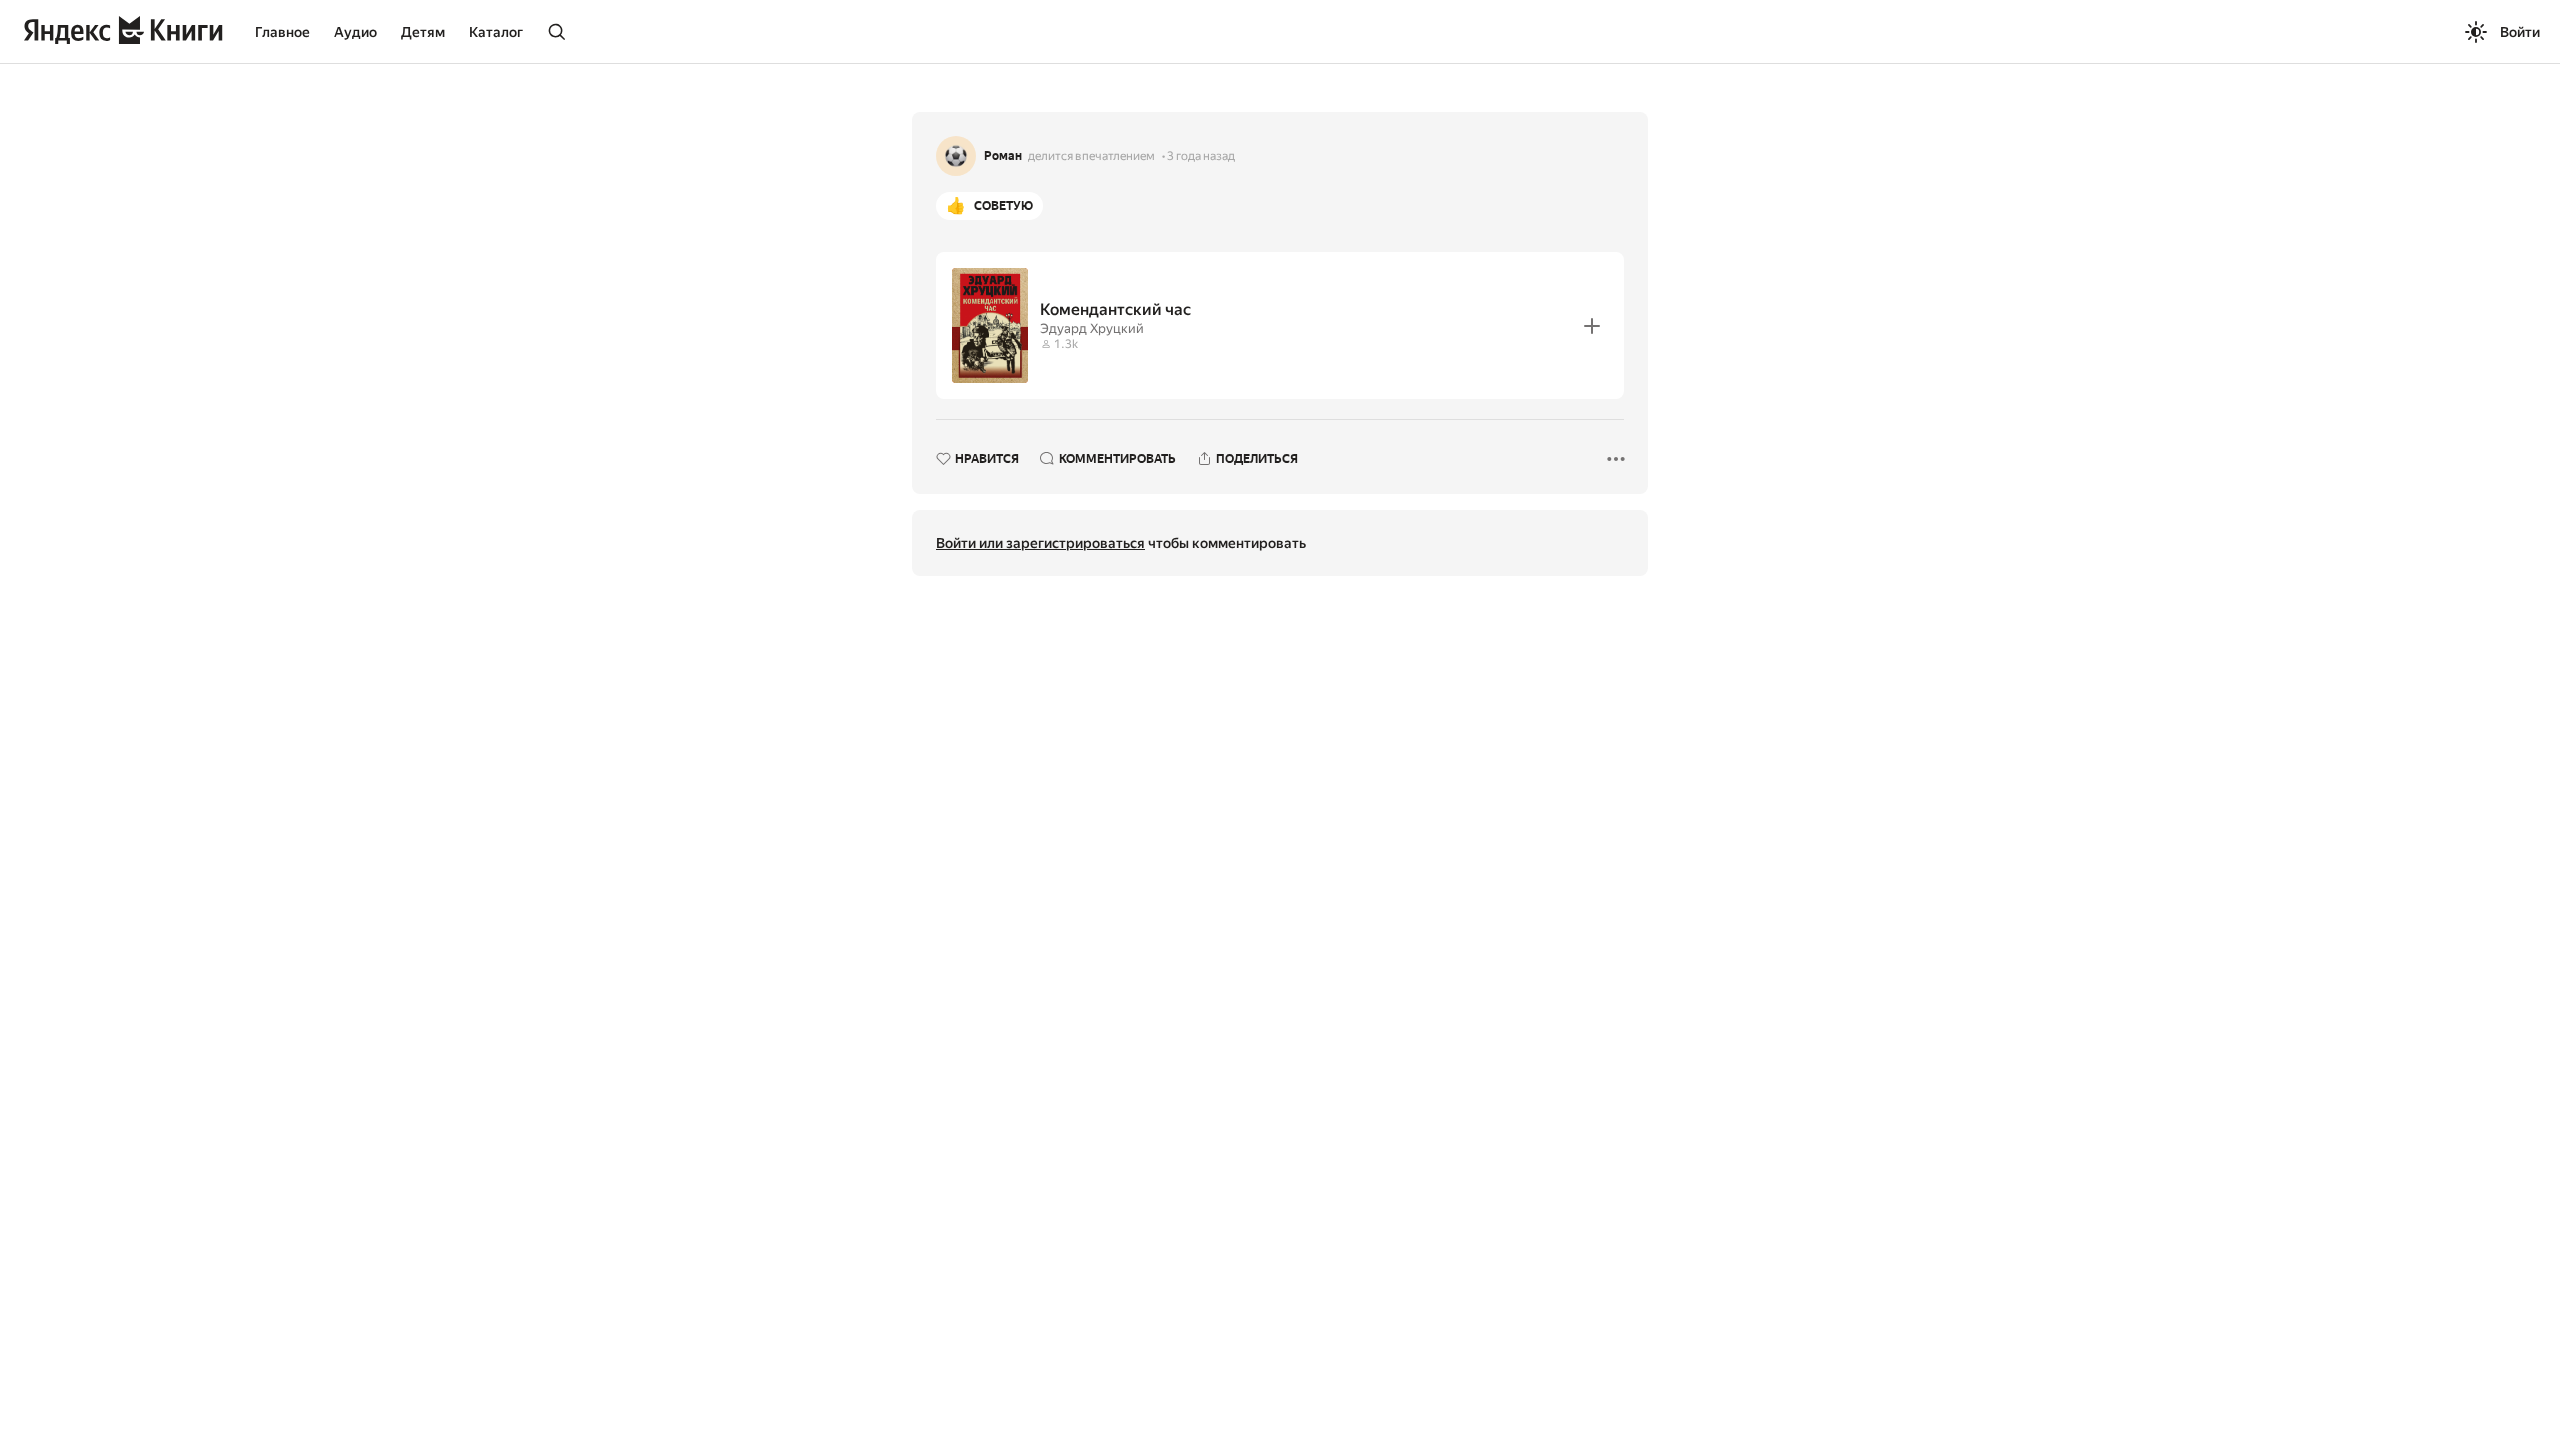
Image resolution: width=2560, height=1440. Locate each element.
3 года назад (1201, 156)
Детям (423, 32)
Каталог (496, 32)
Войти (2520, 32)
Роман (1003, 156)
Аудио (355, 32)
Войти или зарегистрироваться (1040, 543)
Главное (282, 32)
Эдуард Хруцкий (1092, 328)
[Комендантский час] (1280, 325)
